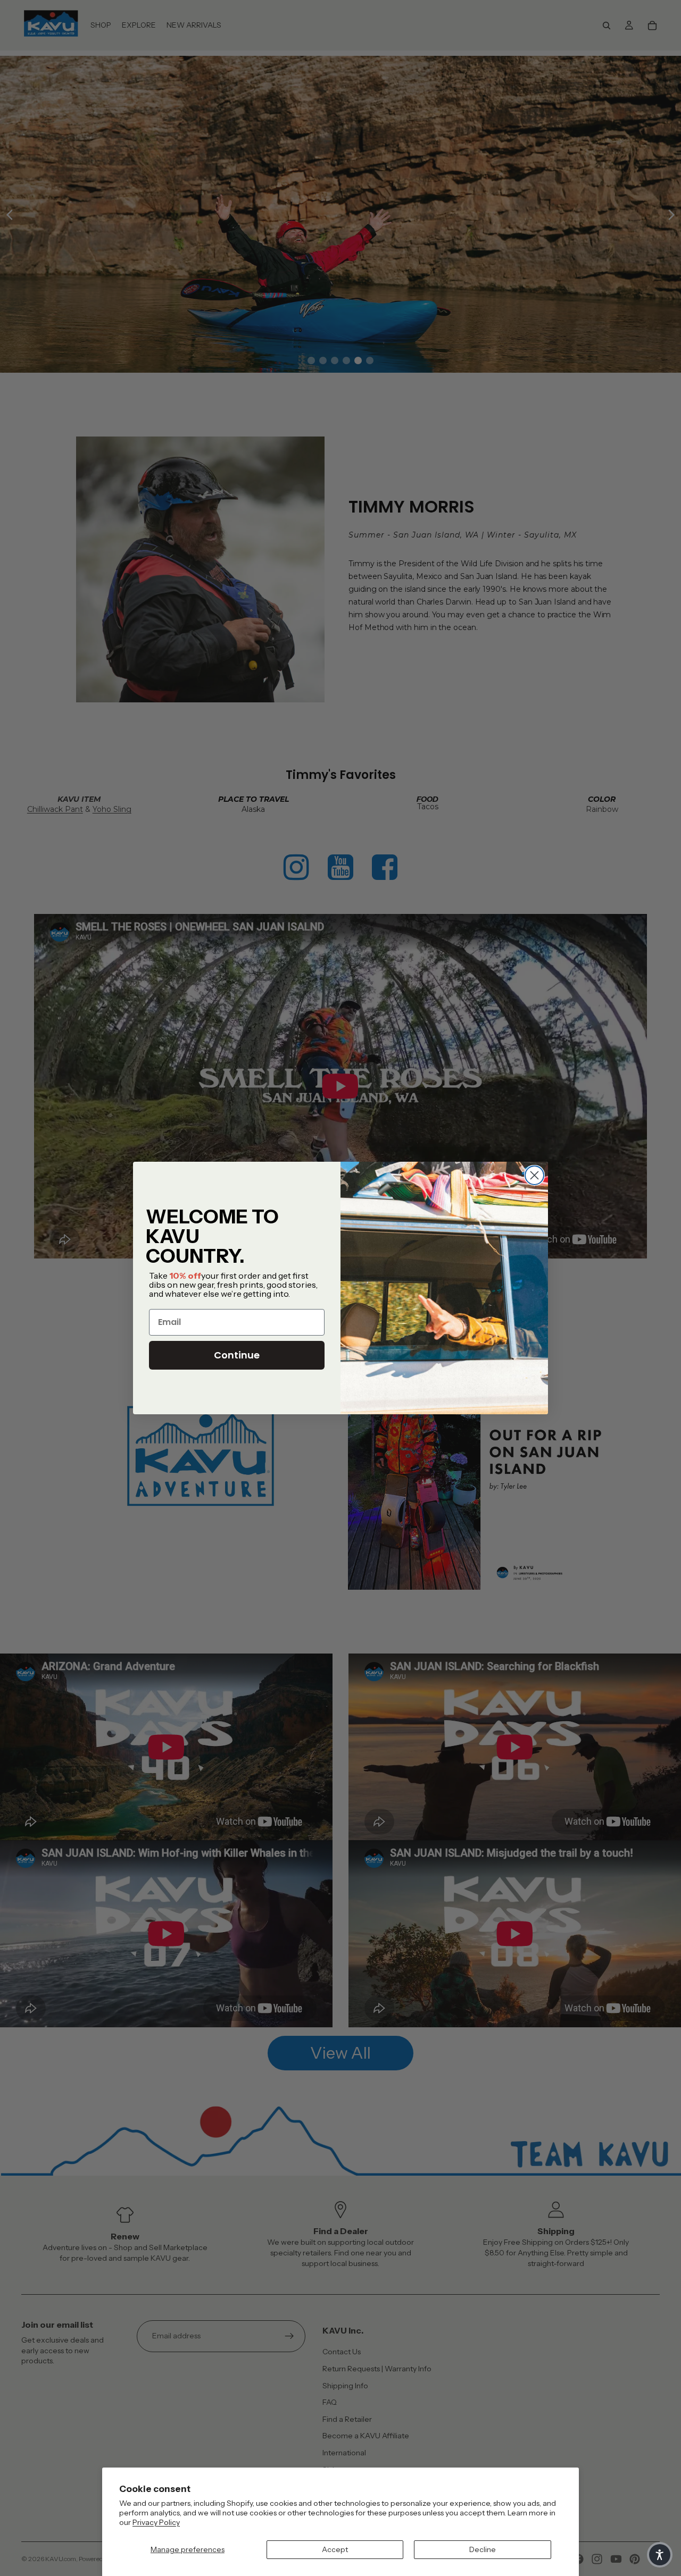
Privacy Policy (156, 2522)
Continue (237, 1355)
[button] (660, 2555)
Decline (483, 2549)
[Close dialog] (534, 1175)
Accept (335, 2549)
